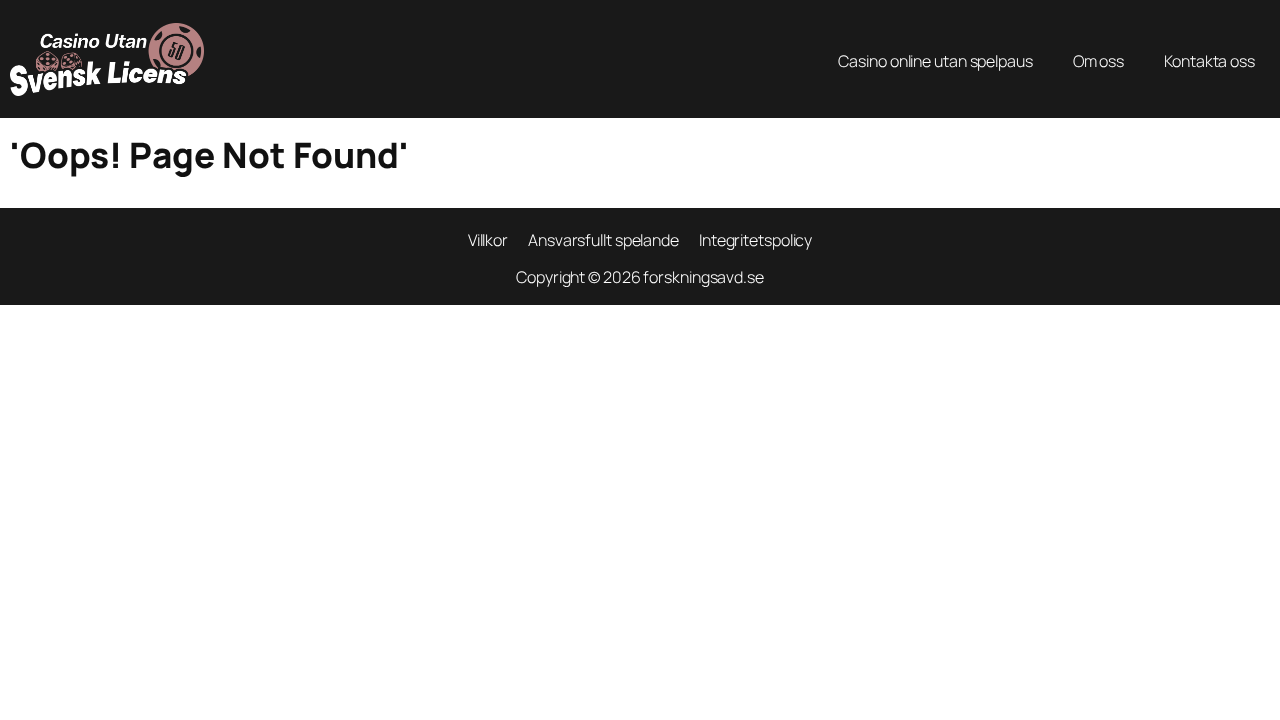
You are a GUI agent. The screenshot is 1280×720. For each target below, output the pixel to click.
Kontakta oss (1209, 61)
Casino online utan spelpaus (935, 61)
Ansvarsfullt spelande (603, 240)
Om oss (1098, 61)
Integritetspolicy (755, 240)
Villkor (488, 240)
